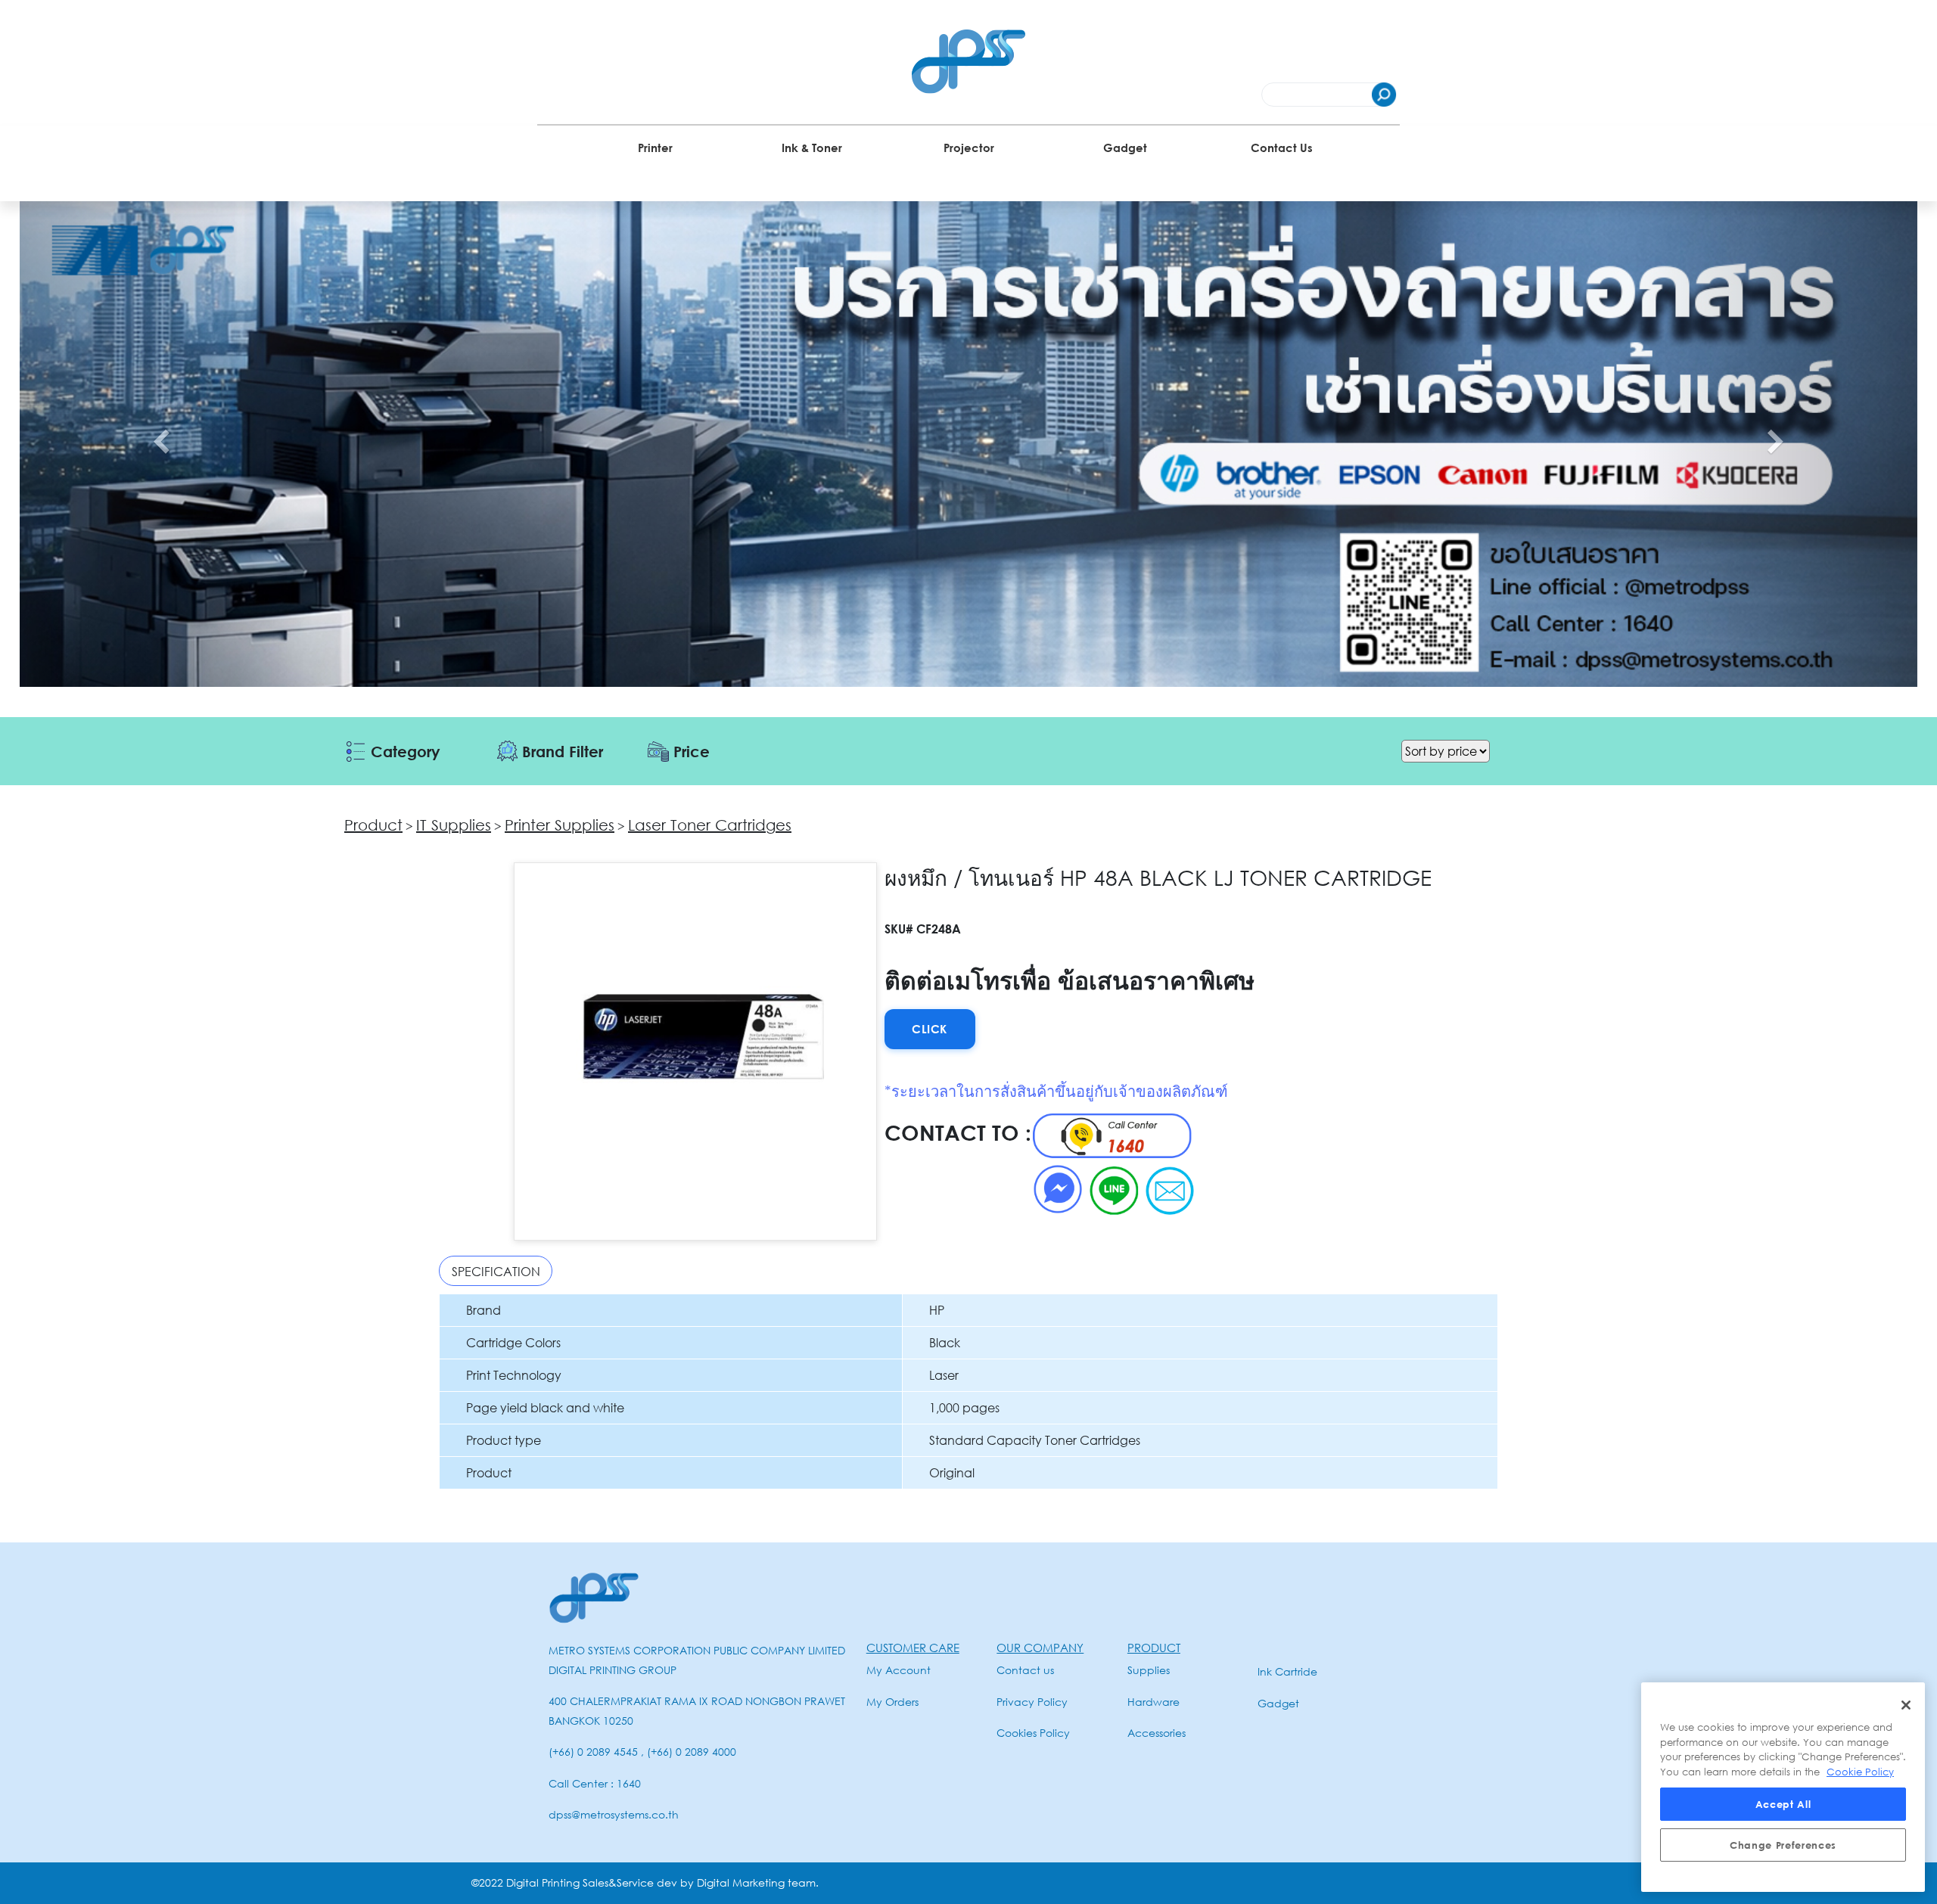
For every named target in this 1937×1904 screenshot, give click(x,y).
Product (373, 825)
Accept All (1783, 1804)
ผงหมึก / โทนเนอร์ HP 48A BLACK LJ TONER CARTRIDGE (1158, 877)
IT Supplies (454, 825)
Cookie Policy (1860, 1772)
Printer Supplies (560, 825)
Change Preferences (1783, 1845)
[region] (1783, 1787)
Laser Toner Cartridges (710, 825)
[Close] (1906, 1705)
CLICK (930, 1029)
